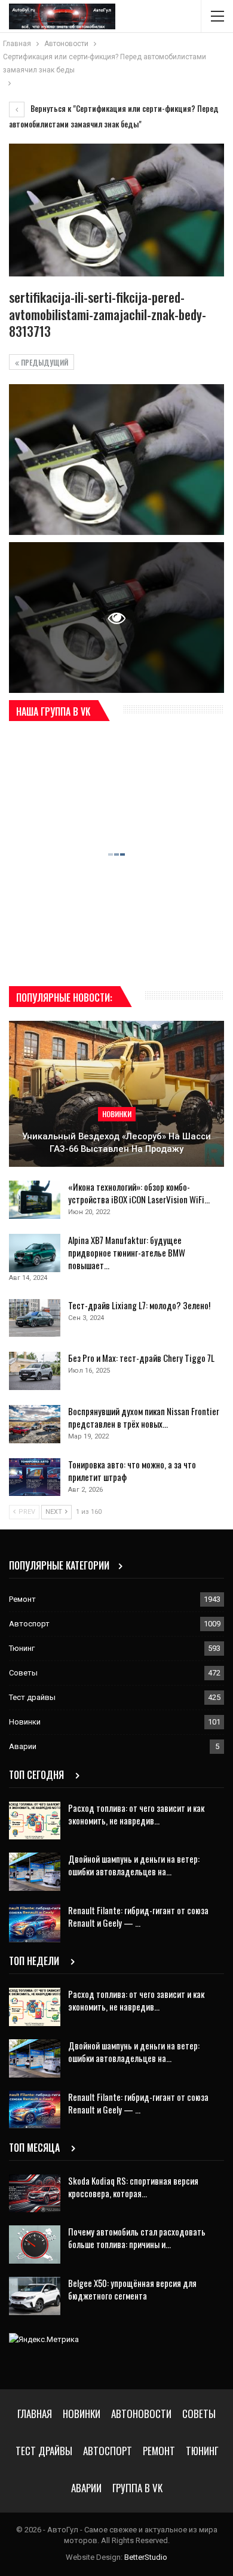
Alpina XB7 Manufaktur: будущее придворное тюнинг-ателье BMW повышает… (127, 1252)
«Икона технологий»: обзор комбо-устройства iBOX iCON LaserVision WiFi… (139, 1193)
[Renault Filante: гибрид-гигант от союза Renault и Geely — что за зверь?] (35, 1923)
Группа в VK (137, 2488)
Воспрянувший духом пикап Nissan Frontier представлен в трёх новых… (144, 1417)
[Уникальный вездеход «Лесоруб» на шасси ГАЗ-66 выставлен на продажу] (116, 1094)
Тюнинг (22, 1648)
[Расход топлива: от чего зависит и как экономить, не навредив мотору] (35, 1821)
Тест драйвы (32, 1697)
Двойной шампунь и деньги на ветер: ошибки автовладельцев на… (134, 1865)
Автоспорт (29, 1624)
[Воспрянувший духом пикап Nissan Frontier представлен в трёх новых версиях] (35, 1424)
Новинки (117, 1114)
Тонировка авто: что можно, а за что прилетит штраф (132, 1471)
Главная (35, 2414)
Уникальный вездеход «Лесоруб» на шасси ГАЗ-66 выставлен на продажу (116, 1143)
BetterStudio (146, 2557)
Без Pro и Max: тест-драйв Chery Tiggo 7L (141, 1358)
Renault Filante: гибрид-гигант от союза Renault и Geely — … (138, 1916)
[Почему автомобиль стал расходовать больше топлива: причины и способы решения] (35, 2245)
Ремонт (22, 1599)
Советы (23, 1673)
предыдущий (44, 362)
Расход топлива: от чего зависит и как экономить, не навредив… (136, 1814)
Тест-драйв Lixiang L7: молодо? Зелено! (139, 1305)
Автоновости (141, 2414)
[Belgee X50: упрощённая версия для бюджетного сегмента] (35, 2296)
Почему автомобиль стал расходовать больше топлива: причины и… (137, 2238)
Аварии (23, 1746)
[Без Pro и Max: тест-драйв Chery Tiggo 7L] (35, 1371)
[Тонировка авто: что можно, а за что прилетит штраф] (35, 1477)
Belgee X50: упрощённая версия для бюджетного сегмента (132, 2289)
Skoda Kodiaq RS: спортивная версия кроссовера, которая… (133, 2187)
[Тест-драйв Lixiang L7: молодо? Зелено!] (35, 1318)
